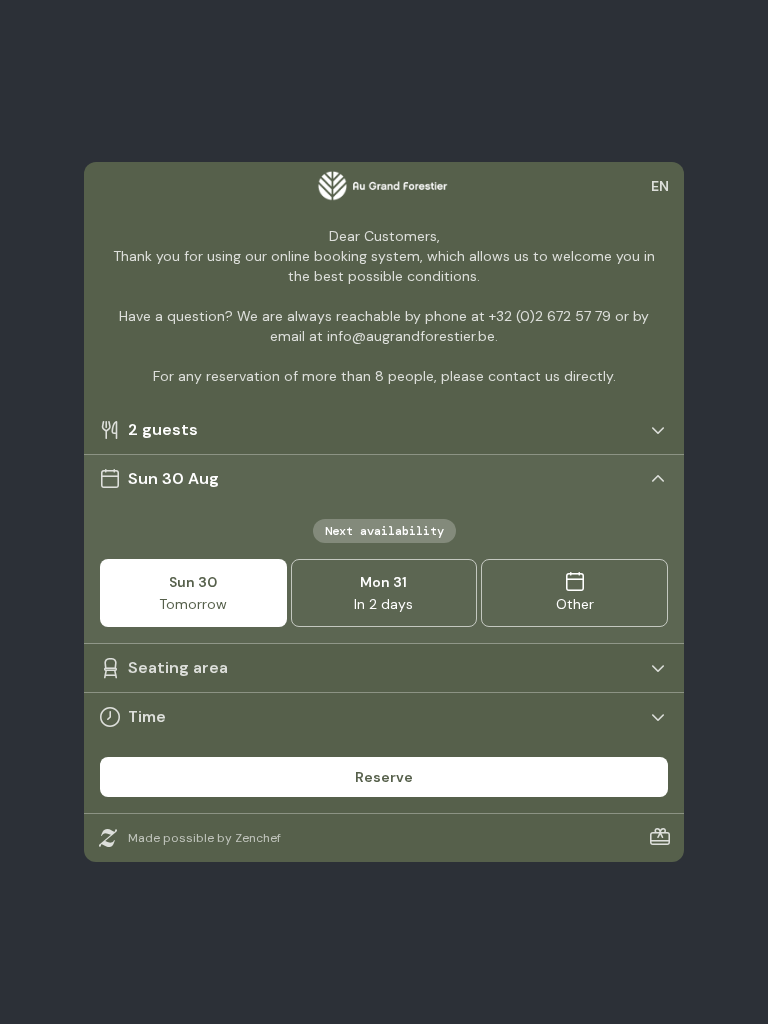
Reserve (384, 777)
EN (660, 186)
